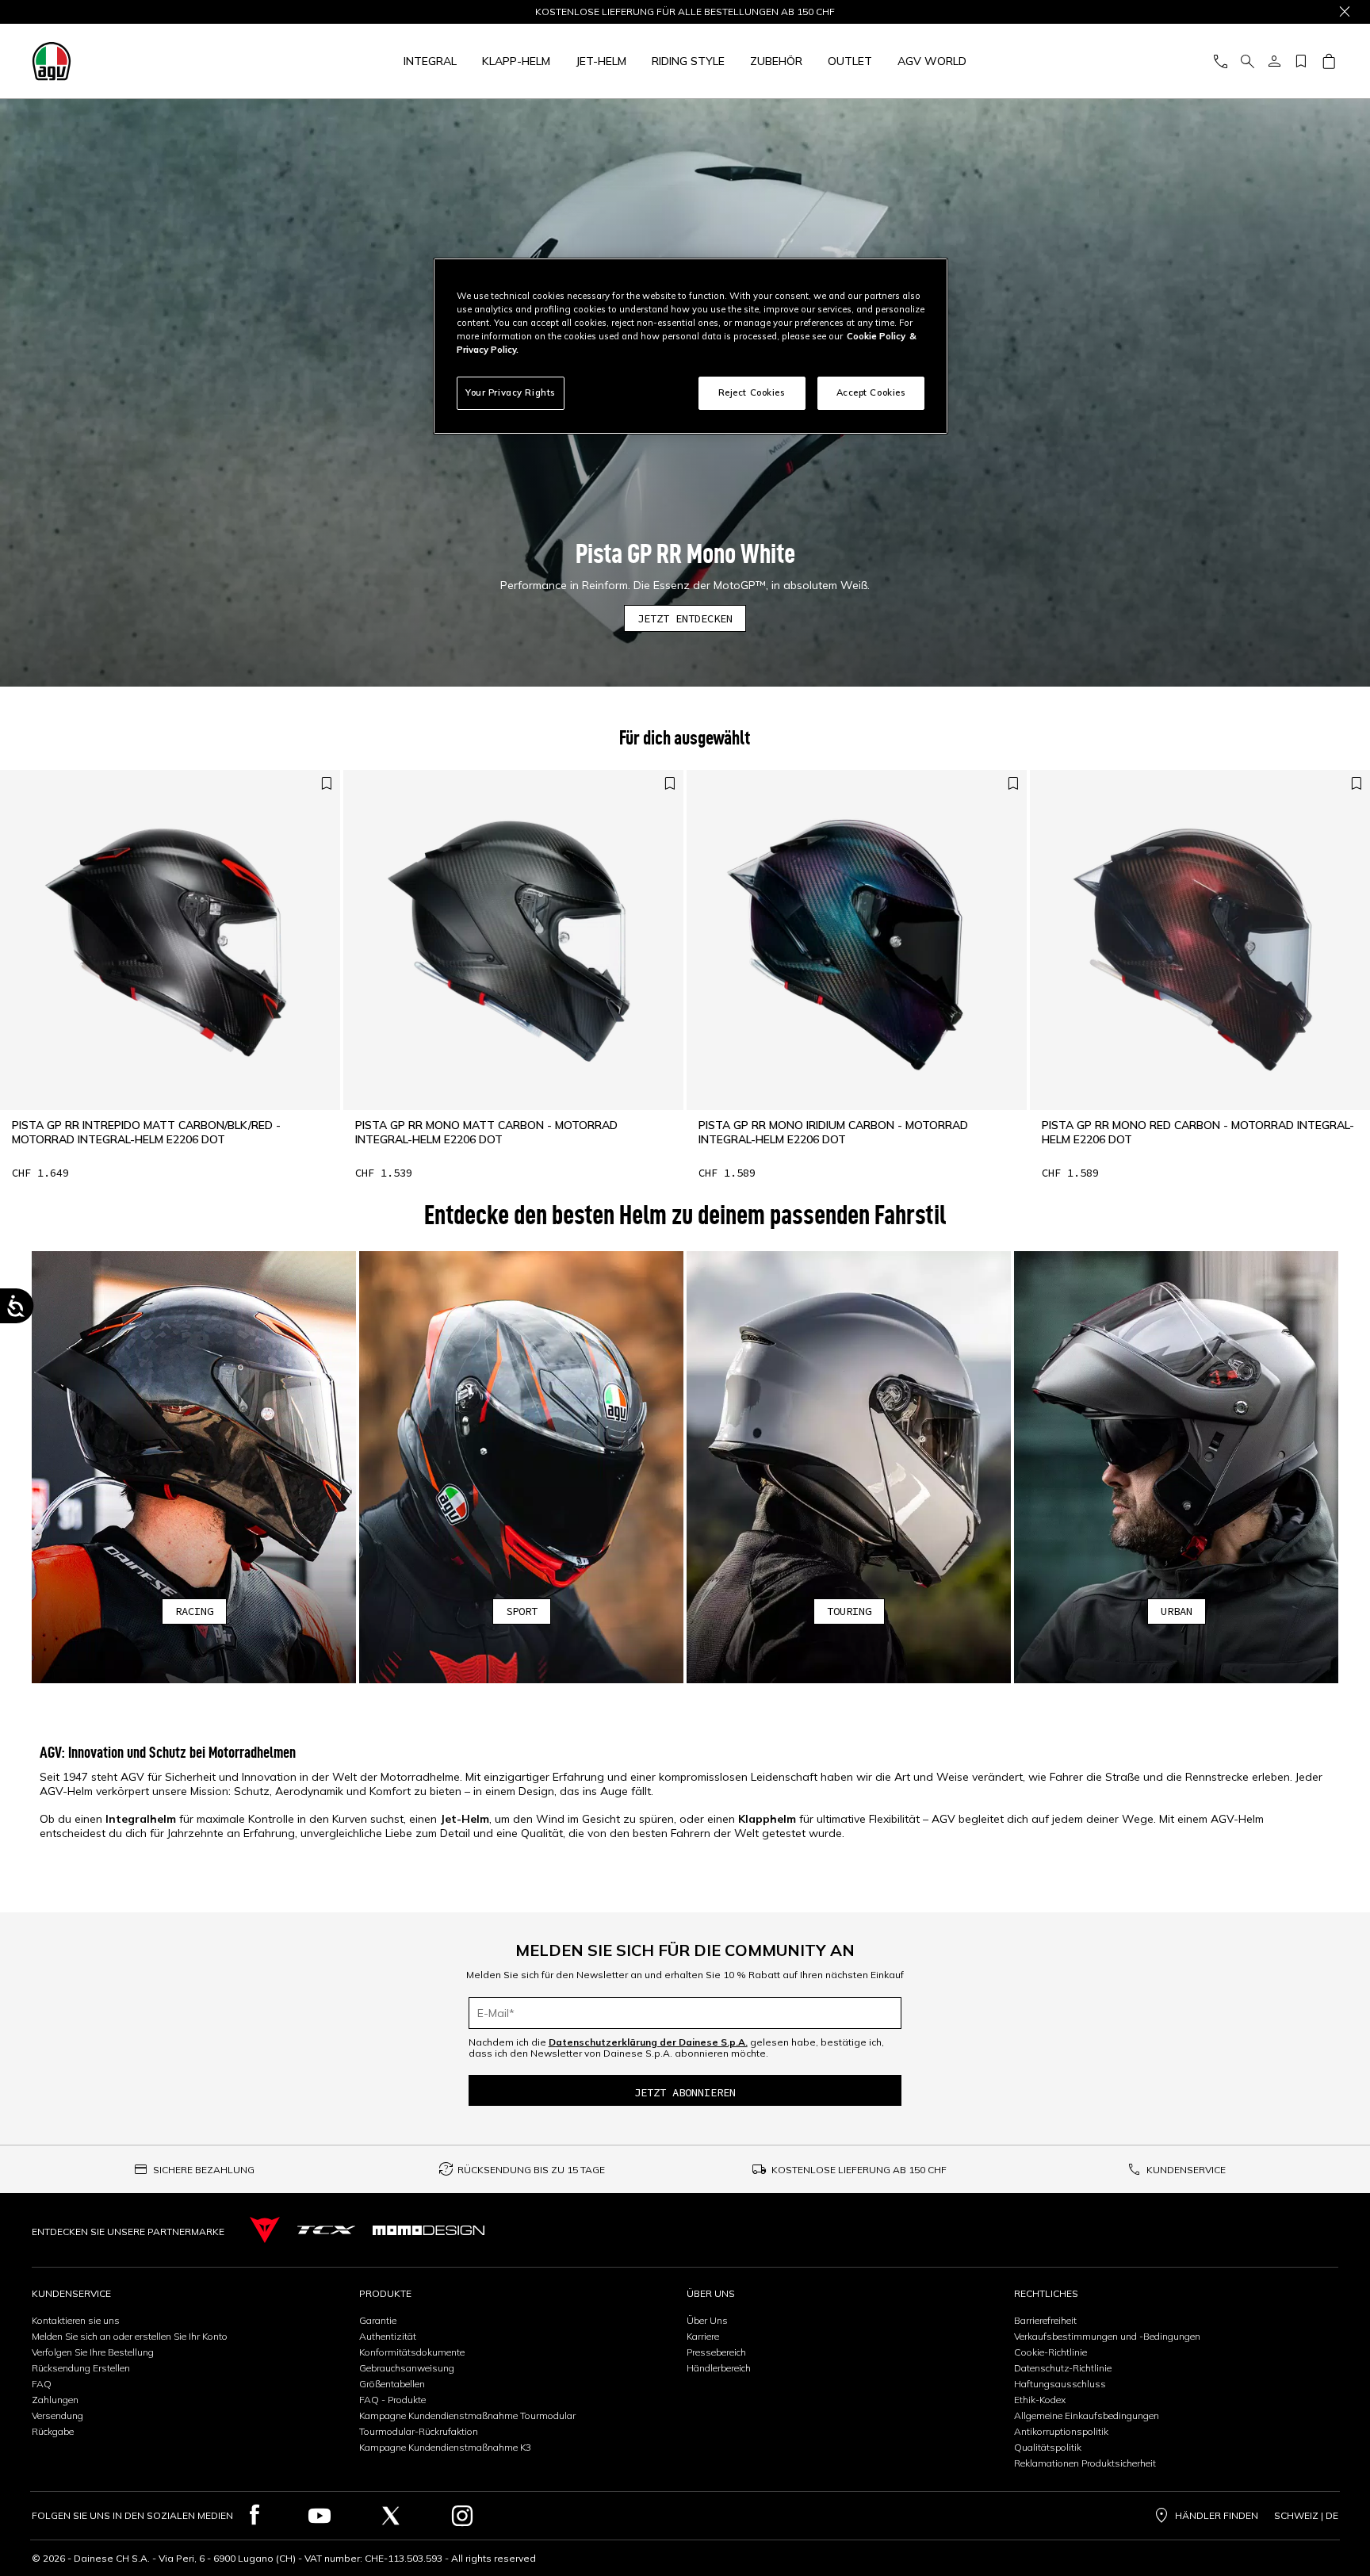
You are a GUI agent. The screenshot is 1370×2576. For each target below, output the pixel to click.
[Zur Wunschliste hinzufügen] (327, 784)
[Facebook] (255, 2516)
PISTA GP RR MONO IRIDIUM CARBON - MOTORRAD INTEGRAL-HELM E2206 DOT (833, 1132)
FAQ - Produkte (392, 2400)
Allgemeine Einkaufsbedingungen (1087, 2415)
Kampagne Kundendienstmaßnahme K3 (445, 2447)
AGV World (932, 61)
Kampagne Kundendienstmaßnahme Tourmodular (467, 2415)
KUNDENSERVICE (1186, 2170)
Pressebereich (716, 2352)
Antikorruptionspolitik (1061, 2431)
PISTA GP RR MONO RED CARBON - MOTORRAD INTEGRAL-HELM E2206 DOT (1198, 1132)
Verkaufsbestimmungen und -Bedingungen (1107, 2336)
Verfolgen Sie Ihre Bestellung (93, 2352)
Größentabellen (392, 2384)
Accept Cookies (871, 392)
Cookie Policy (876, 336)
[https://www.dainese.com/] (265, 2230)
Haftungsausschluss (1060, 2384)
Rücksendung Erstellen (81, 2368)
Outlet (850, 61)
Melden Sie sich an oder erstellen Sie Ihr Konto (130, 2336)
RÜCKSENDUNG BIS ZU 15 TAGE (531, 2170)
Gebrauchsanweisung (407, 2368)
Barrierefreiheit (1045, 2320)
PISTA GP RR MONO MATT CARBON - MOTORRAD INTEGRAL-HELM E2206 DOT (486, 1132)
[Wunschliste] (1301, 61)
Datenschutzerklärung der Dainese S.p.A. (648, 2042)
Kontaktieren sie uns (76, 2320)
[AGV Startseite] (151, 61)
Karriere (703, 2336)
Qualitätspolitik (1048, 2447)
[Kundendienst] (1220, 61)
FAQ (42, 2384)
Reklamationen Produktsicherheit (1085, 2463)
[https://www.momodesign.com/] (429, 2230)
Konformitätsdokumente (412, 2352)
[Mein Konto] (1274, 61)
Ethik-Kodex (1040, 2400)
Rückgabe (53, 2431)
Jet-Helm (601, 61)
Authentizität (388, 2336)
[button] (194, 1467)
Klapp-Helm (516, 61)
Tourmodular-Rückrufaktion (419, 2431)
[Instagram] (462, 2516)
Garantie (378, 2320)
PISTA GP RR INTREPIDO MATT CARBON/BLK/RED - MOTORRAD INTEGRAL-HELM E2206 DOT (146, 1132)
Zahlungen (55, 2400)
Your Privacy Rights (511, 392)
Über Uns (707, 2320)
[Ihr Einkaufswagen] (1328, 61)
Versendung (57, 2415)
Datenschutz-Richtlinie (1063, 2368)
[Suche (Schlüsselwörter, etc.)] (1247, 61)
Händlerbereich (719, 2368)
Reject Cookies (752, 392)
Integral (430, 61)
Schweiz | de (1306, 2516)
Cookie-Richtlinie (1050, 2352)
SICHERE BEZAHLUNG (204, 2170)
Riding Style (688, 61)
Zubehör (776, 61)
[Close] (1345, 12)
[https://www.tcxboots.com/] (326, 2230)
